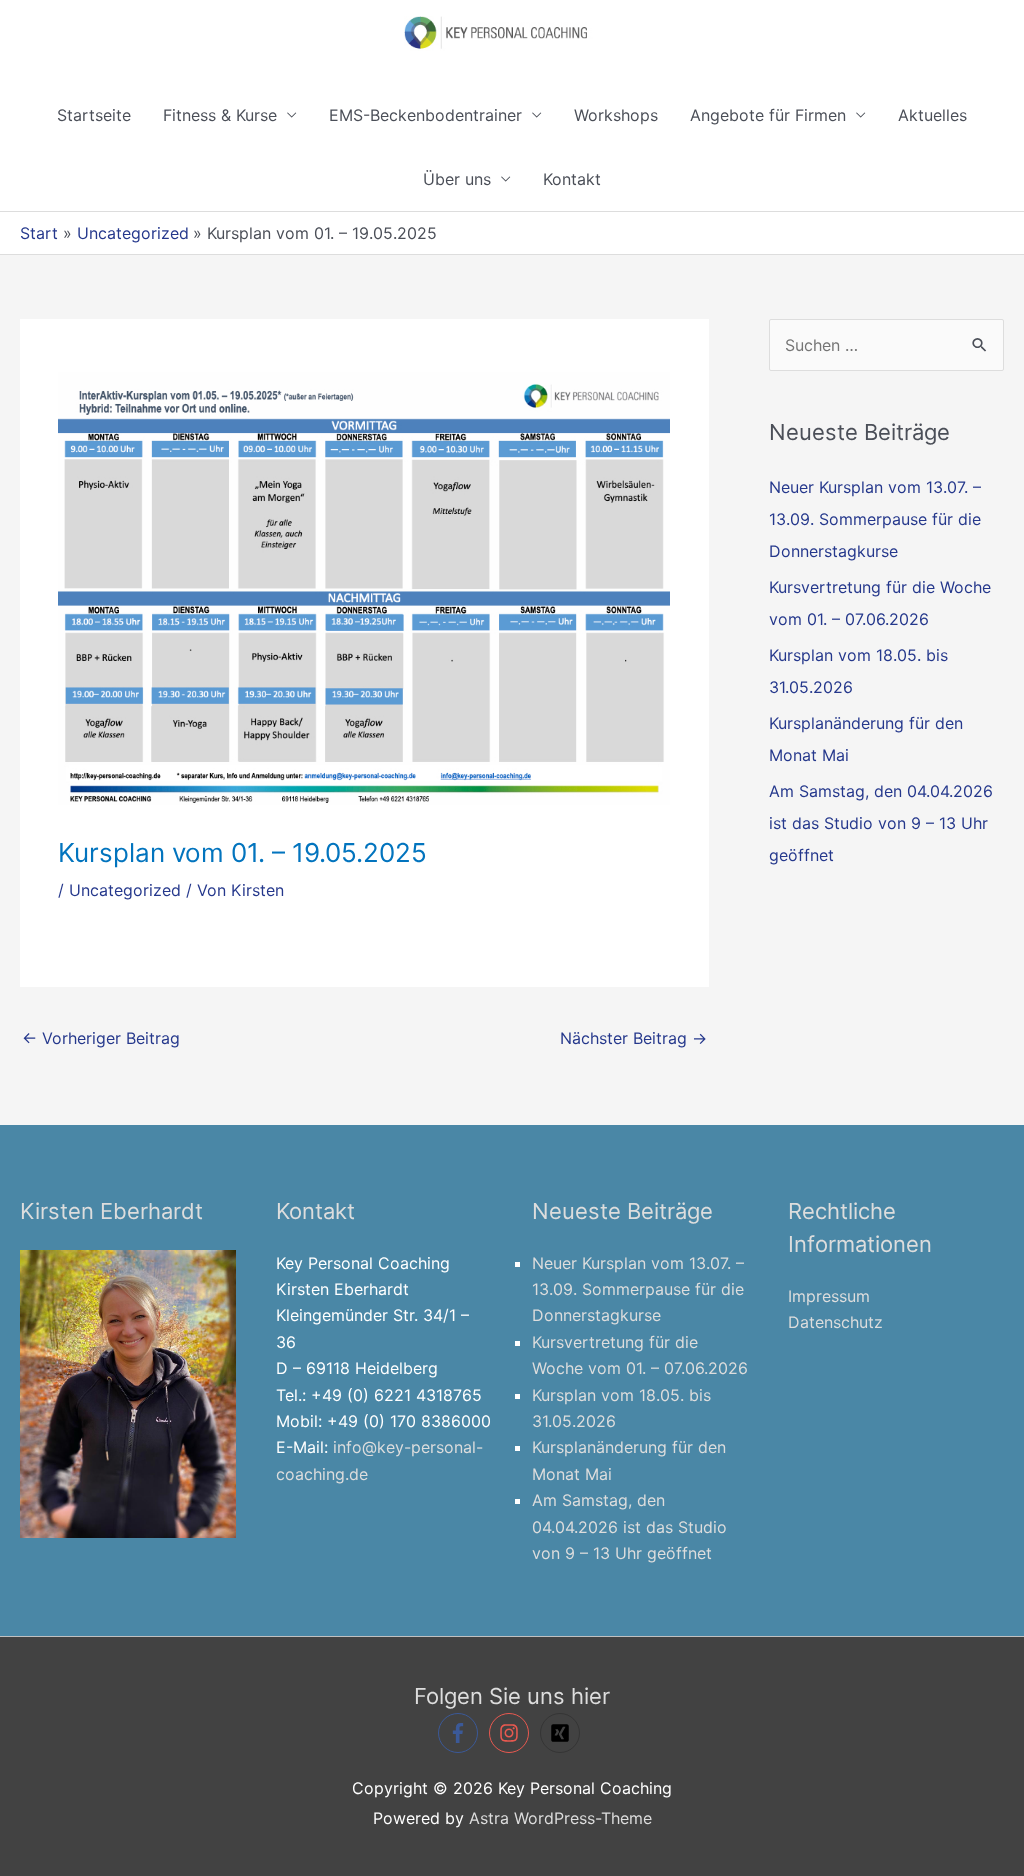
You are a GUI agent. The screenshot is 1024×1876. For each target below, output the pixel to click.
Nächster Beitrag (633, 1038)
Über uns (457, 179)
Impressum (829, 1296)
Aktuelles (932, 115)
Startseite (94, 115)
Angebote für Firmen (768, 115)
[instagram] (512, 1733)
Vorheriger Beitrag (101, 1038)
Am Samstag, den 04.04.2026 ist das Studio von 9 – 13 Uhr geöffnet (881, 823)
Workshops (616, 115)
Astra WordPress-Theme (560, 1818)
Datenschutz (835, 1322)
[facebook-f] (461, 1733)
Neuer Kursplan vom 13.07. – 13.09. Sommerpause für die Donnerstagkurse (875, 519)
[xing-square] (563, 1733)
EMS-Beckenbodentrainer (425, 115)
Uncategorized (125, 890)
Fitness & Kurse (220, 115)
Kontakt (572, 179)
